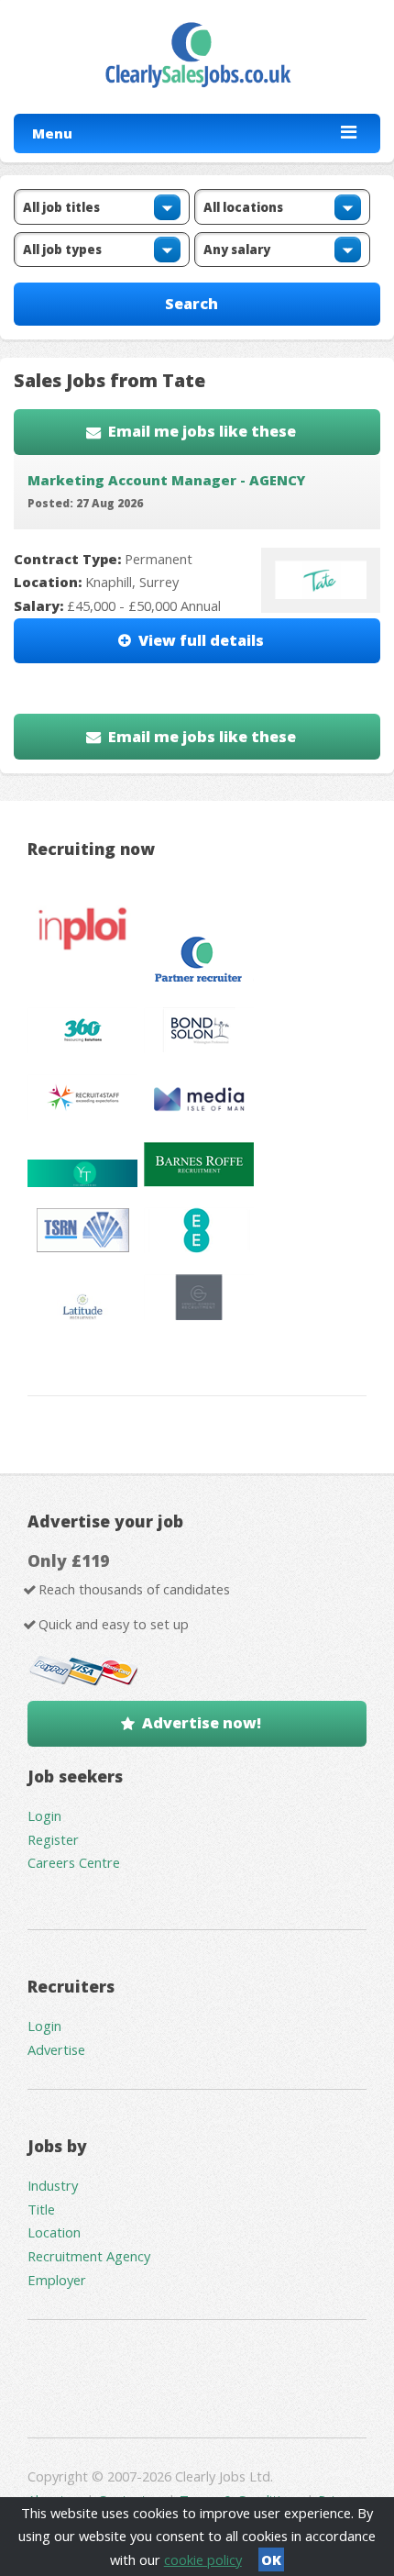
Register (53, 1839)
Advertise (56, 2049)
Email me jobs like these (202, 431)
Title (41, 2209)
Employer (57, 2280)
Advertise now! (202, 1723)
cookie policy (203, 2559)
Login (44, 1815)
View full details (201, 640)
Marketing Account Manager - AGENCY (166, 480)
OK (271, 2559)
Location (54, 2232)
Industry (53, 2185)
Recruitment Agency (89, 2256)
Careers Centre (74, 1862)
